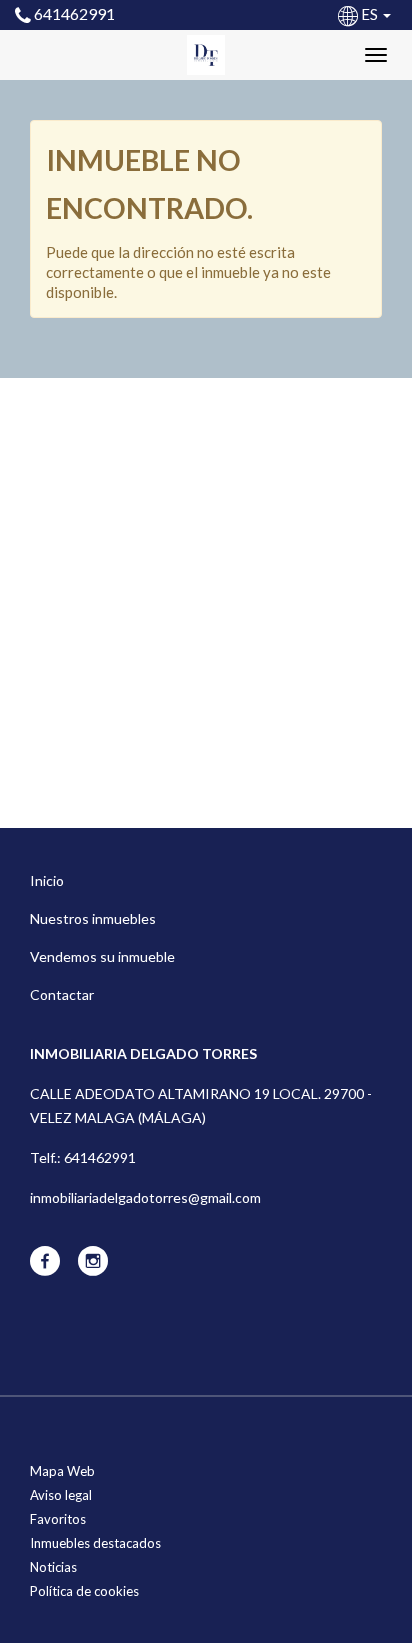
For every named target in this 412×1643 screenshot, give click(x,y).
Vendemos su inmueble (102, 956)
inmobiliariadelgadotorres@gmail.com (145, 1197)
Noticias (53, 1567)
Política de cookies (84, 1591)
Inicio (47, 880)
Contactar (62, 994)
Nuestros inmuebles (93, 918)
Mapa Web (62, 1471)
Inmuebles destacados (95, 1543)
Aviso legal (61, 1495)
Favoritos (58, 1519)
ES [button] (369, 14)
